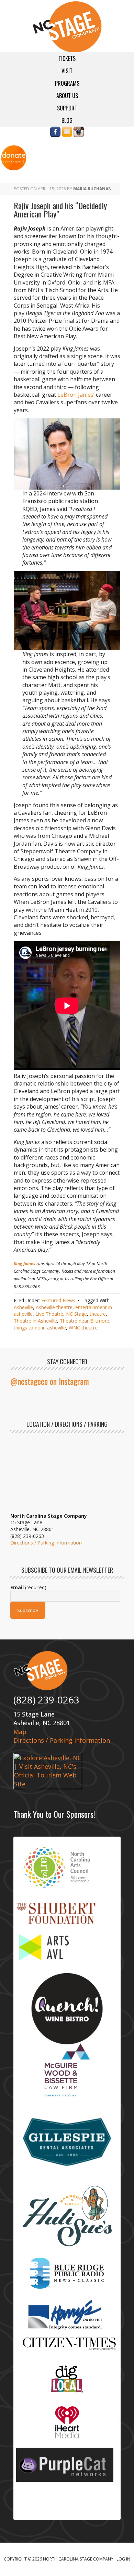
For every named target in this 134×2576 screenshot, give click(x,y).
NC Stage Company (67, 27)
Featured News (58, 1300)
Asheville (23, 1307)
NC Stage (76, 1314)
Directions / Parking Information (46, 1543)
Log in (123, 2559)
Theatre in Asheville (35, 1321)
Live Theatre (49, 1314)
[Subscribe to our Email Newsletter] (67, 133)
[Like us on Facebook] (55, 133)
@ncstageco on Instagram (50, 1381)
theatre (98, 1314)
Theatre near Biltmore (85, 1321)
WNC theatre (83, 1328)
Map (20, 1732)
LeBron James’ (76, 395)
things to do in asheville (40, 1328)
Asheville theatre (54, 1307)
